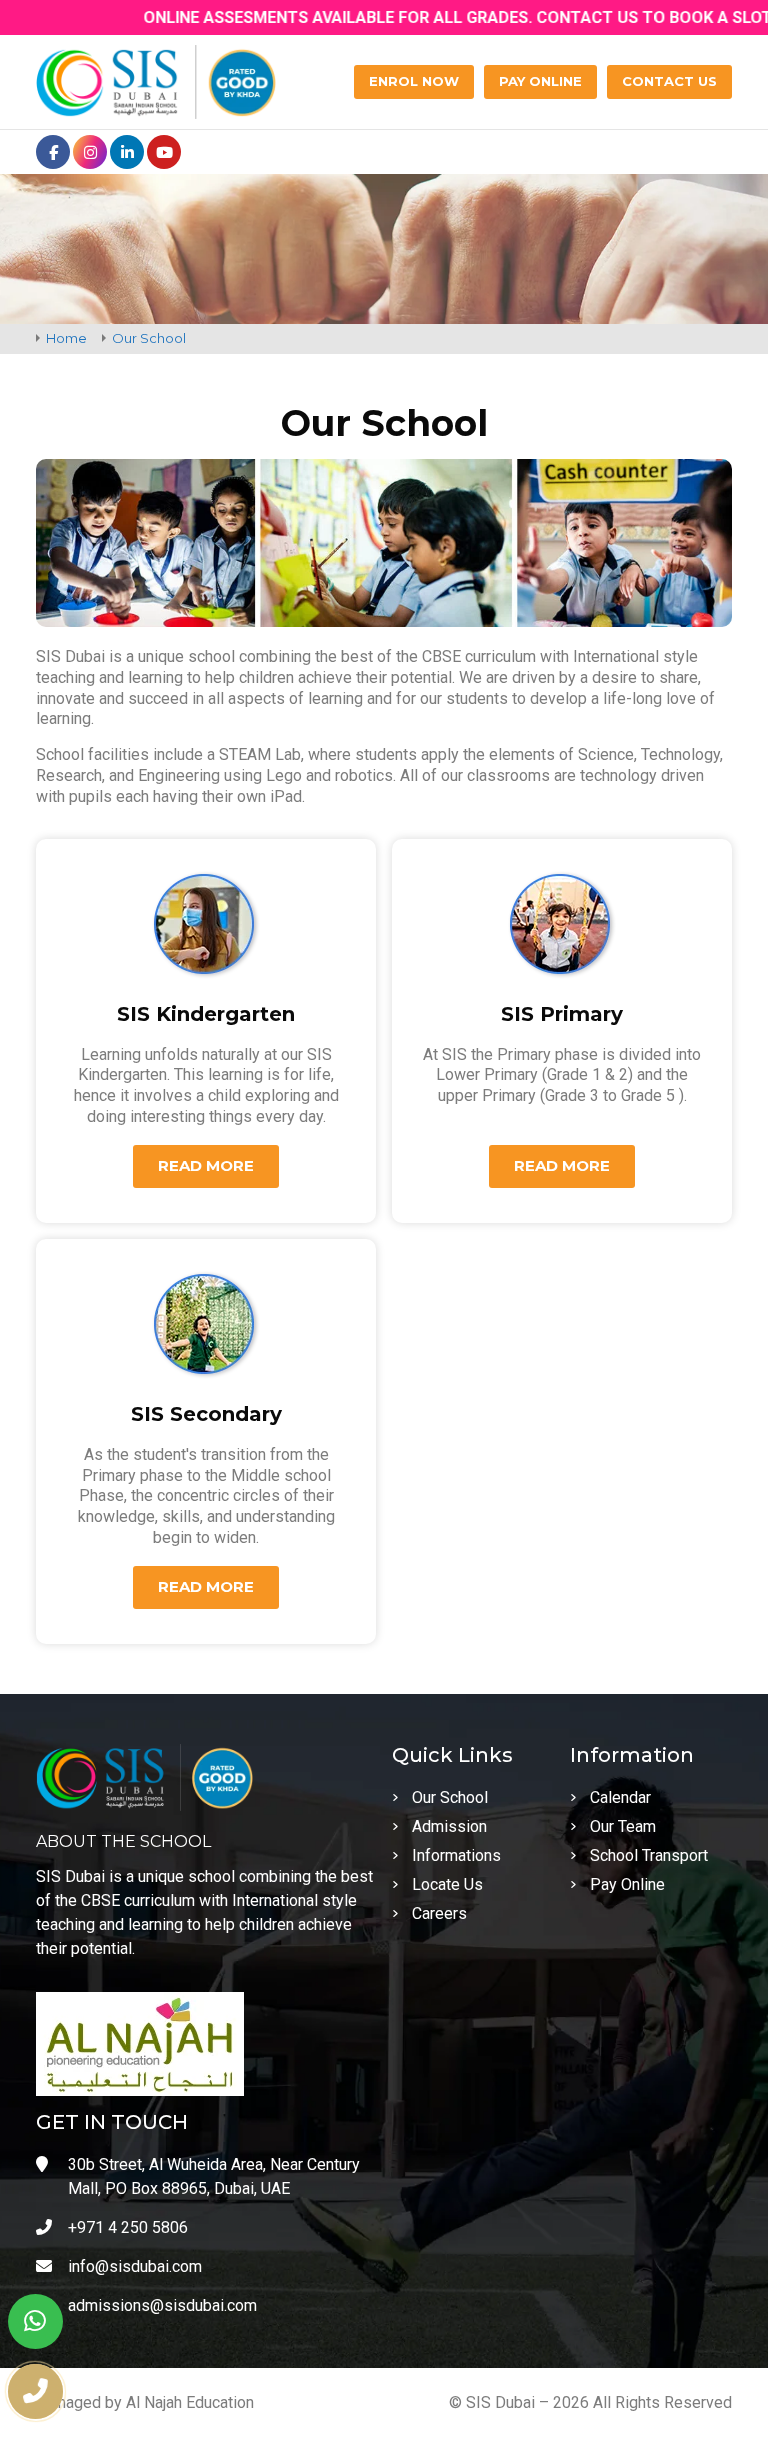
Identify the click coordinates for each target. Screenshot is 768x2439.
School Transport (649, 1855)
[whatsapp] (35, 2321)
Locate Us (447, 1884)
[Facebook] (53, 152)
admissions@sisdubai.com (162, 2305)
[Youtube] (164, 152)
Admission (449, 1826)
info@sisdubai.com (135, 2266)
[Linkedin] (127, 152)
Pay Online (627, 1884)
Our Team (623, 1826)
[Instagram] (90, 152)
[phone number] (35, 2391)
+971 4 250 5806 (128, 2227)
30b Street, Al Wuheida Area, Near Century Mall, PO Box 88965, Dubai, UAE (214, 2176)
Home (66, 338)
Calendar (620, 1797)
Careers (439, 1913)
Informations (456, 1855)
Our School (450, 1797)
